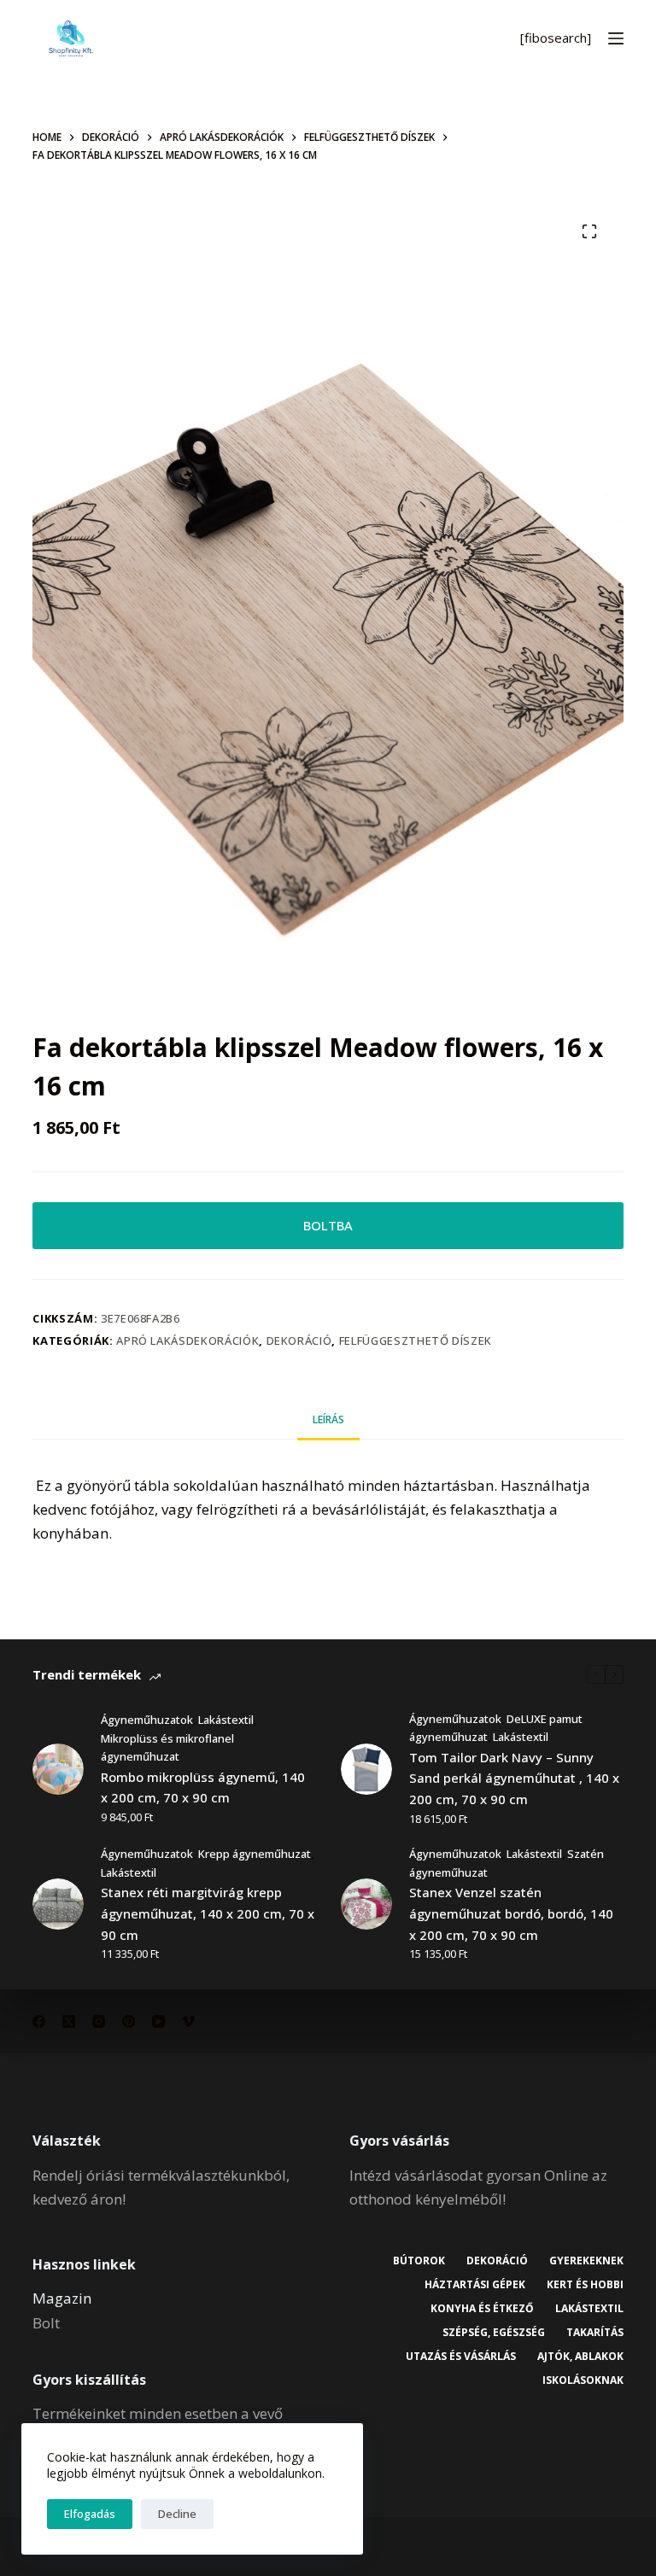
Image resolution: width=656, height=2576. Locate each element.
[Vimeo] (188, 2021)
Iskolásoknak (583, 2380)
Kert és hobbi (585, 2285)
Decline (177, 2514)
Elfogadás (90, 2514)
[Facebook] (39, 2021)
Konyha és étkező (482, 2309)
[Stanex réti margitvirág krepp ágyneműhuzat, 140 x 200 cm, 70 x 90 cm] (58, 1904)
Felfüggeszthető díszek (416, 1341)
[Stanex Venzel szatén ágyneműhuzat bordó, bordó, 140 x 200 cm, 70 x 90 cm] (366, 1904)
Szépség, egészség (494, 2333)
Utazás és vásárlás (461, 2357)
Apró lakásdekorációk (187, 1341)
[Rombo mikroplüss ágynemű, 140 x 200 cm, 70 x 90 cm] (58, 1769)
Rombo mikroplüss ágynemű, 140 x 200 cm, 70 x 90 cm (203, 1787)
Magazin (62, 2298)
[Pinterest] (129, 2021)
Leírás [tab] (328, 1419)
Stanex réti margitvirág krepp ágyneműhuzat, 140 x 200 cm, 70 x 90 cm (208, 1913)
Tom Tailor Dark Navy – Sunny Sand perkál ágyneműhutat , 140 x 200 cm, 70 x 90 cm (514, 1779)
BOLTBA (328, 1225)
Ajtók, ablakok (580, 2357)
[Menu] (616, 38)
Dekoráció (299, 1341)
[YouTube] (158, 2021)
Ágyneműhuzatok (147, 1720)
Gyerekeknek (586, 2261)
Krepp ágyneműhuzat (255, 1854)
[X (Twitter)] (69, 2021)
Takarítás (595, 2333)
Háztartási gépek (475, 2285)
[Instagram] (99, 2021)
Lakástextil (226, 1720)
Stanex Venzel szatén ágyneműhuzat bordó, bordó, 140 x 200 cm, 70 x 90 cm (511, 1913)
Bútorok (419, 2261)
